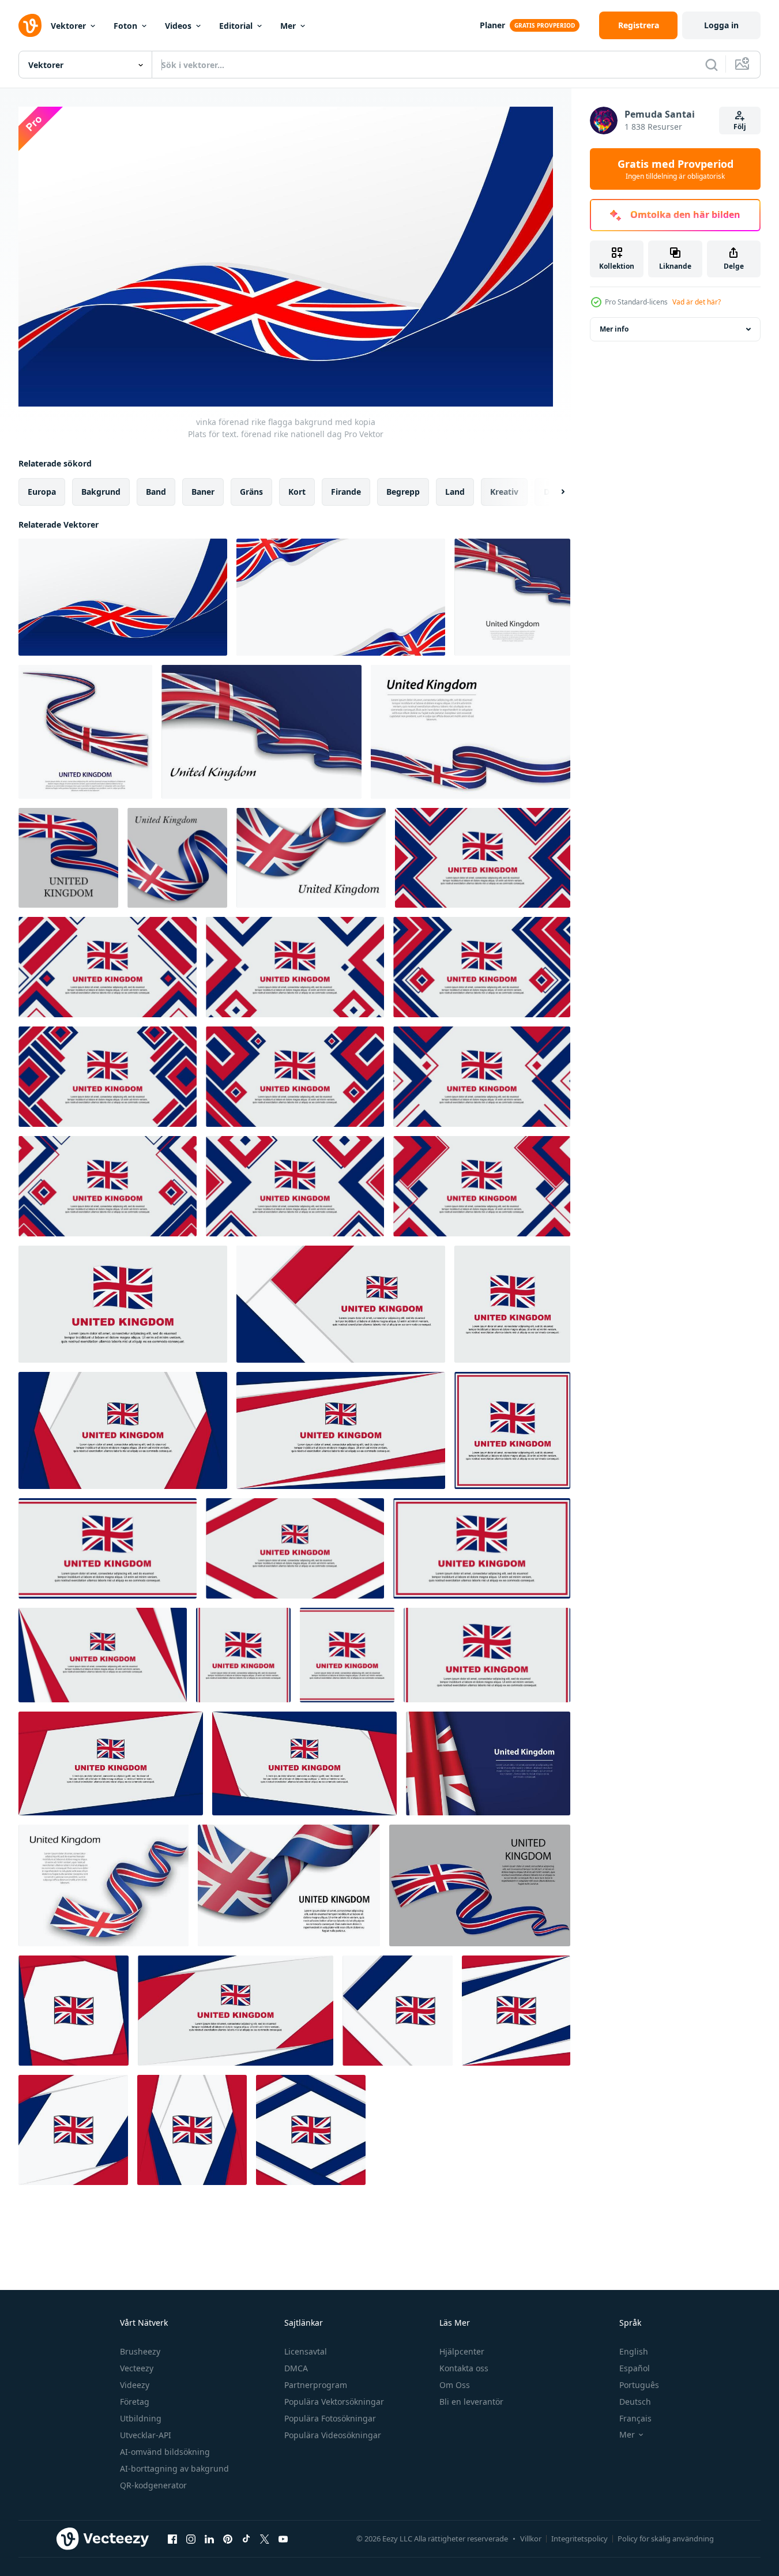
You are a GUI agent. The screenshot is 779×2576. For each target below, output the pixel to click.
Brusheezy (140, 2351)
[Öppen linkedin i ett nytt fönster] (209, 2539)
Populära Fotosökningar (330, 2418)
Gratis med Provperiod (675, 169)
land (455, 492)
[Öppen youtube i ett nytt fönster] (283, 2539)
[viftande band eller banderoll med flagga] (68, 858)
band (156, 492)
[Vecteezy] (30, 25)
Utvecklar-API (146, 2435)
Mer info (614, 329)
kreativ (504, 492)
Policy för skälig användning (666, 2539)
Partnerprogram (316, 2385)
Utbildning (141, 2418)
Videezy (135, 2385)
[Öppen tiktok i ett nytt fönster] (246, 2539)
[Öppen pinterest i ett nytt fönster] (228, 2539)
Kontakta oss (464, 2368)
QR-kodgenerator (153, 2485)
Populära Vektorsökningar (334, 2402)
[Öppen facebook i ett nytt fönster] (172, 2539)
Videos (178, 26)
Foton (125, 26)
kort (297, 492)
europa (42, 492)
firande (346, 492)
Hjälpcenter (462, 2351)
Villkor (531, 2539)
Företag (135, 2402)
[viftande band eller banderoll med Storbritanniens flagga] (85, 732)
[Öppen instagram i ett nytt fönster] (191, 2539)
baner (203, 492)
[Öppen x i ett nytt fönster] (265, 2539)
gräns (251, 492)
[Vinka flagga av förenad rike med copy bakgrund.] (488, 1763)
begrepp (403, 492)
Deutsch (635, 2402)
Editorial (236, 26)
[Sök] (712, 65)
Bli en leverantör (471, 2402)
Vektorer (68, 26)
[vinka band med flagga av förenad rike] (512, 597)
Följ (740, 127)
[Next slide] (553, 492)
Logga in (721, 25)
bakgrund (101, 492)
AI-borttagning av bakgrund (174, 2468)
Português (639, 2385)
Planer (492, 25)
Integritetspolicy (579, 2539)
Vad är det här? (697, 302)
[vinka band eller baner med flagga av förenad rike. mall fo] (471, 732)
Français (635, 2418)
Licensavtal (306, 2351)
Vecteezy (137, 2368)
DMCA (296, 2368)
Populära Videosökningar (333, 2435)
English (634, 2351)
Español (635, 2368)
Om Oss (455, 2385)
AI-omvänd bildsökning (165, 2452)
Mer (288, 26)
